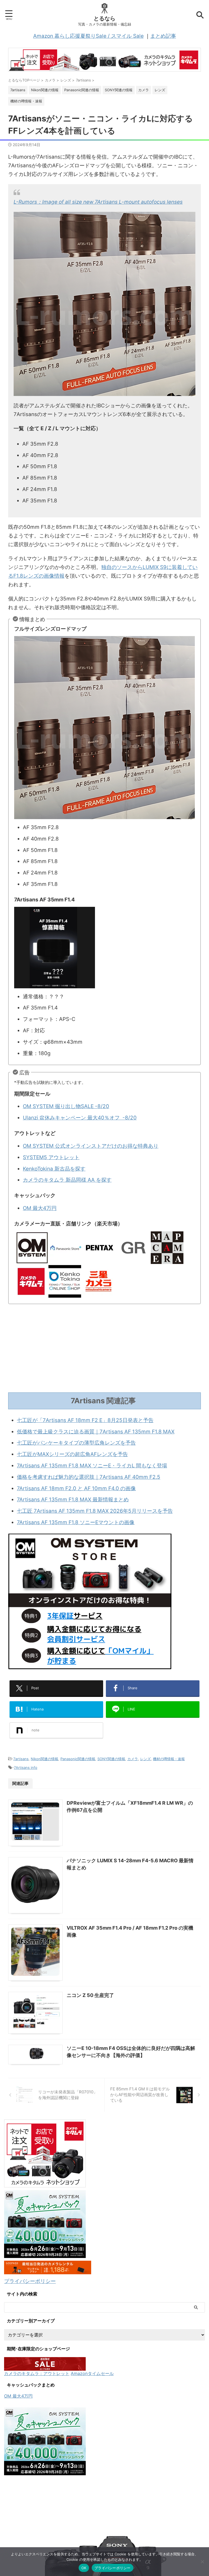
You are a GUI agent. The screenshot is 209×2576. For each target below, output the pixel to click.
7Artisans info (26, 1767)
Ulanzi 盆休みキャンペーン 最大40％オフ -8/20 (80, 1118)
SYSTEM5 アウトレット (51, 1157)
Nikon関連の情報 (44, 1759)
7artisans (21, 1759)
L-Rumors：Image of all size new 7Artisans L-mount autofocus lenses (98, 202)
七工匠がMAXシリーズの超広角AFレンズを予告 (72, 1454)
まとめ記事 (163, 36)
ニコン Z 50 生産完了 (90, 1995)
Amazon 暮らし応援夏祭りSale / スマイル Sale (88, 36)
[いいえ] (202, 2562)
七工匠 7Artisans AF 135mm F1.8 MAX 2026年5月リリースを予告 (95, 1511)
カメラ (133, 1759)
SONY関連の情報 (111, 1759)
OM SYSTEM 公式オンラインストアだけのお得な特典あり (91, 1146)
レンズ (145, 1759)
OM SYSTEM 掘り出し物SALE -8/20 (66, 1106)
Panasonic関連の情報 (78, 1759)
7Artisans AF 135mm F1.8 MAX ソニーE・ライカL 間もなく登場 (92, 1466)
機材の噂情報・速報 (169, 1759)
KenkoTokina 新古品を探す (54, 1169)
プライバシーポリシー (30, 2281)
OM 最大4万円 (40, 1208)
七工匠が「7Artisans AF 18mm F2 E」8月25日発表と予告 (85, 1420)
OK (84, 2568)
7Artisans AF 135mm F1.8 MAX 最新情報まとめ (73, 1500)
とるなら (104, 18)
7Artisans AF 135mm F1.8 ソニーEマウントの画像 (76, 1522)
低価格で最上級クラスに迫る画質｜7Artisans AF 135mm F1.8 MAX (96, 1432)
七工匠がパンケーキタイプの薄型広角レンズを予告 (76, 1443)
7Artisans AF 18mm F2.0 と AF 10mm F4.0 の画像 (76, 1488)
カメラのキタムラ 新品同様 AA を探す (67, 1180)
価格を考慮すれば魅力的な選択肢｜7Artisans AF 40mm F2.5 (89, 1477)
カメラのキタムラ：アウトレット (37, 2373)
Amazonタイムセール (92, 2373)
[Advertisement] (104, 1349)
